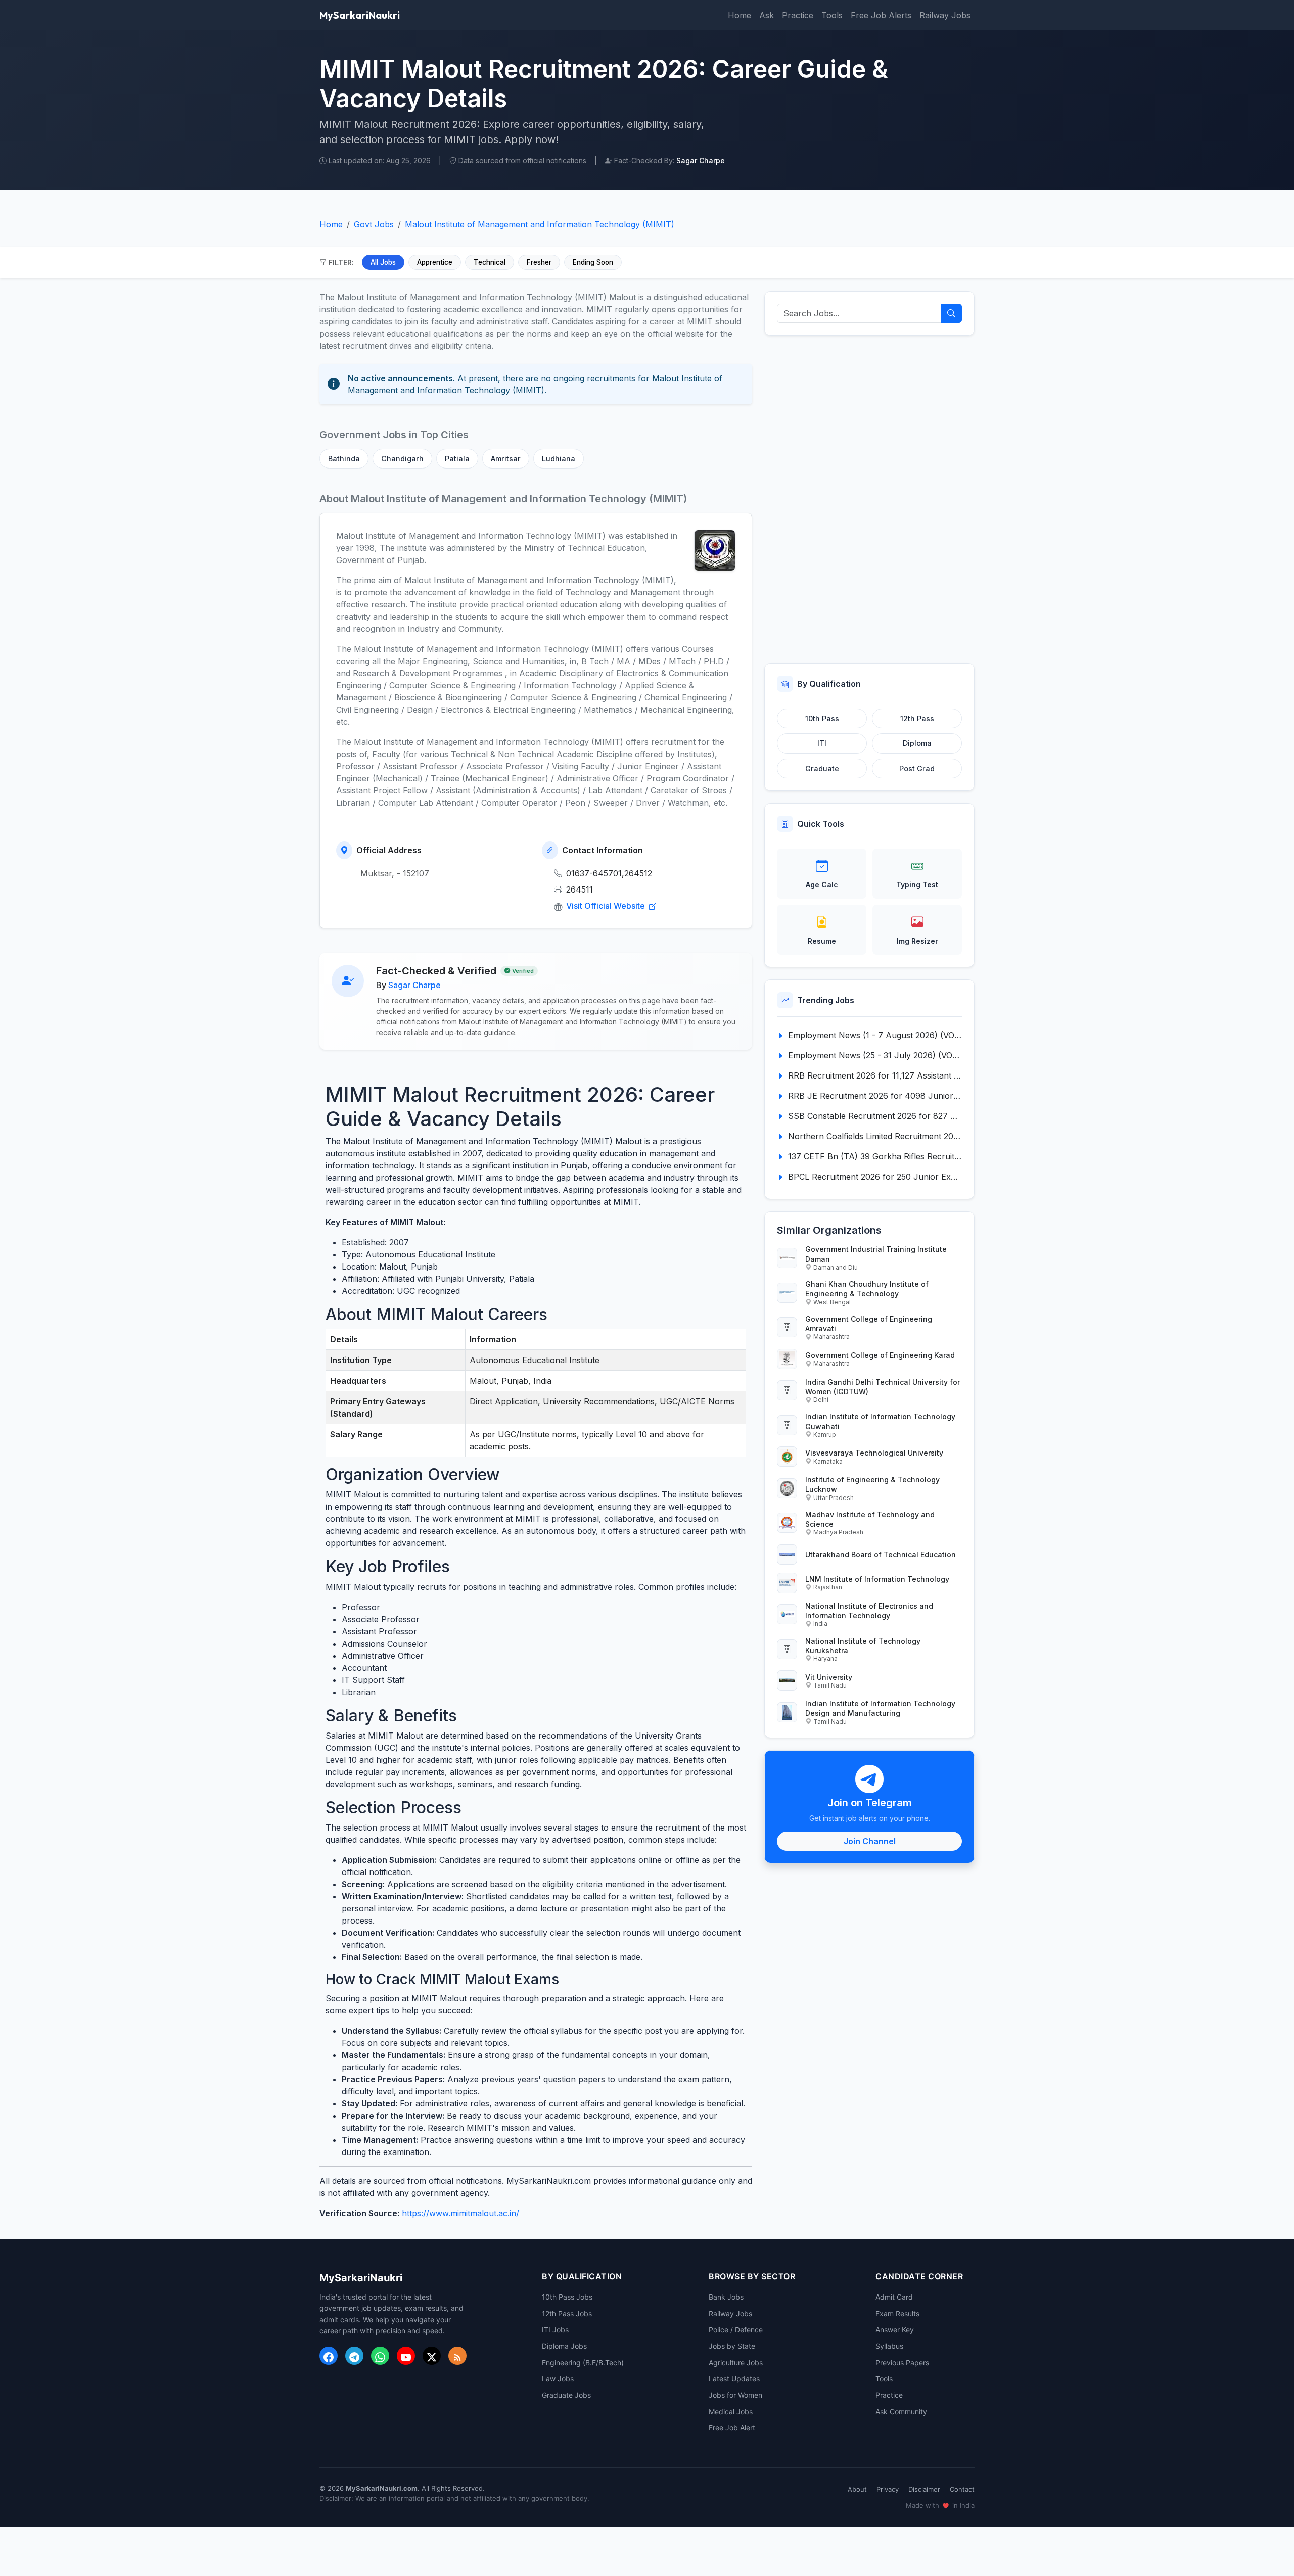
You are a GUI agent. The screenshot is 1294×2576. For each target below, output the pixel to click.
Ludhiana (559, 459)
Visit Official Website (607, 906)
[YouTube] (406, 2356)
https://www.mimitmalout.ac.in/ (460, 2213)
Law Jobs (558, 2379)
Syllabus (889, 2346)
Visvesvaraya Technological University (874, 1453)
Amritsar (506, 459)
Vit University (829, 1677)
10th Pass (822, 718)
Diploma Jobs (564, 2346)
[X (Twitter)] (432, 2356)
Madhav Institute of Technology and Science (870, 1519)
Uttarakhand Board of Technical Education (881, 1554)
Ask (767, 15)
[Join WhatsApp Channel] (380, 2356)
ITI (822, 743)
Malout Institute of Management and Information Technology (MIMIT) (540, 224)
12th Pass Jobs (567, 2313)
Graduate (822, 768)
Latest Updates (734, 2379)
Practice (798, 15)
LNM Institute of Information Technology (877, 1579)
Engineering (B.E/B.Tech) (583, 2362)
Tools (832, 15)
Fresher (539, 262)
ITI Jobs (555, 2330)
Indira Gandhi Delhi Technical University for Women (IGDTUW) (883, 1387)
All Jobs (383, 262)
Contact (962, 2489)
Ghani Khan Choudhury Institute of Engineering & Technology (867, 1289)
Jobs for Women (735, 2395)
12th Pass (917, 718)
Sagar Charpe (414, 985)
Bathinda (344, 459)
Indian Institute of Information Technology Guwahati (880, 1421)
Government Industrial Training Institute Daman (876, 1254)
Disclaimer (924, 2489)
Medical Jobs (731, 2411)
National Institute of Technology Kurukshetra (863, 1646)
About (857, 2489)
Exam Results (897, 2313)
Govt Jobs (374, 224)
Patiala (457, 459)
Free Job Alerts (881, 15)
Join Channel (870, 1841)
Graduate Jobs (566, 2395)
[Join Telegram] (354, 2356)
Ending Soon (593, 262)
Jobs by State (732, 2346)
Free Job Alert (732, 2428)
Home (740, 15)
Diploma (917, 743)
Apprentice (435, 262)
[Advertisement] (869, 499)
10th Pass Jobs (567, 2297)
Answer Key (895, 2330)
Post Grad (917, 768)
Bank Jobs (726, 2297)
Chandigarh (402, 459)
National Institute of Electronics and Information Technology (869, 1611)
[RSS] (457, 2356)
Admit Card (894, 2297)
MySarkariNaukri (360, 15)
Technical (490, 262)
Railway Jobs (945, 15)
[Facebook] (329, 2356)
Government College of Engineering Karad (880, 1355)
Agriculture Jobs (736, 2362)
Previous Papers (902, 2362)
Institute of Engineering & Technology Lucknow (872, 1484)
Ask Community (901, 2411)
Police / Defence (736, 2330)
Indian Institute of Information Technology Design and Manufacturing (880, 1708)
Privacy (888, 2489)
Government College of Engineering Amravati (869, 1324)
